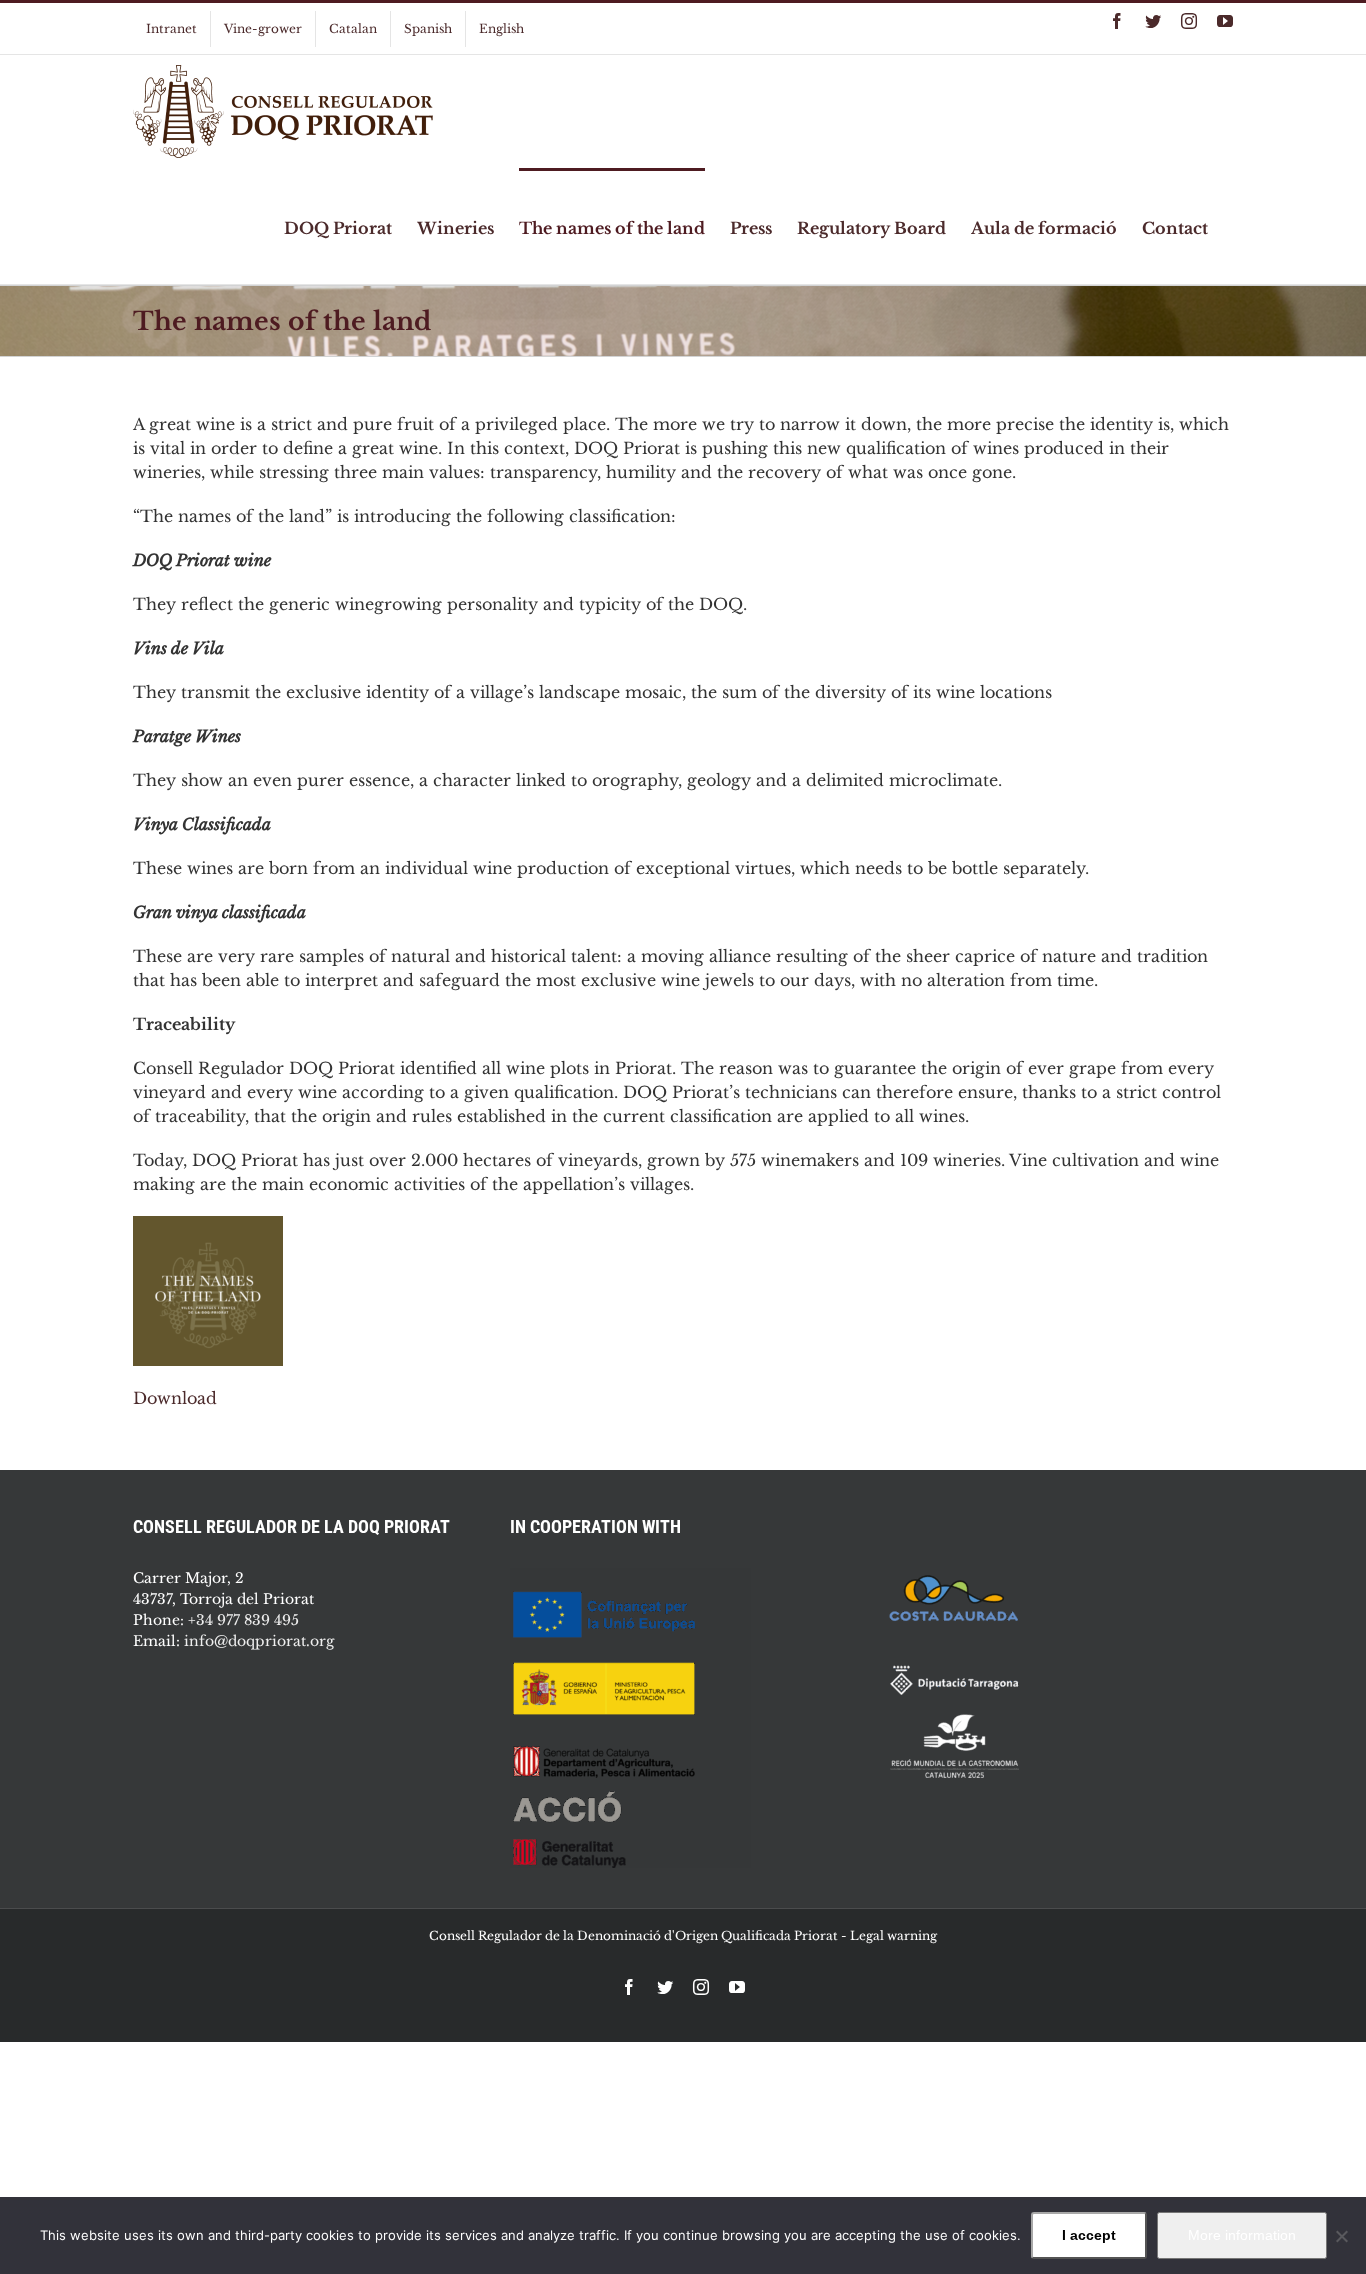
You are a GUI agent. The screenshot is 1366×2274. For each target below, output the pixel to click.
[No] (1341, 2236)
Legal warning (893, 1935)
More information (1242, 2235)
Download (175, 1398)
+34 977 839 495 (243, 1620)
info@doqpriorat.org (259, 1641)
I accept (1089, 2235)
